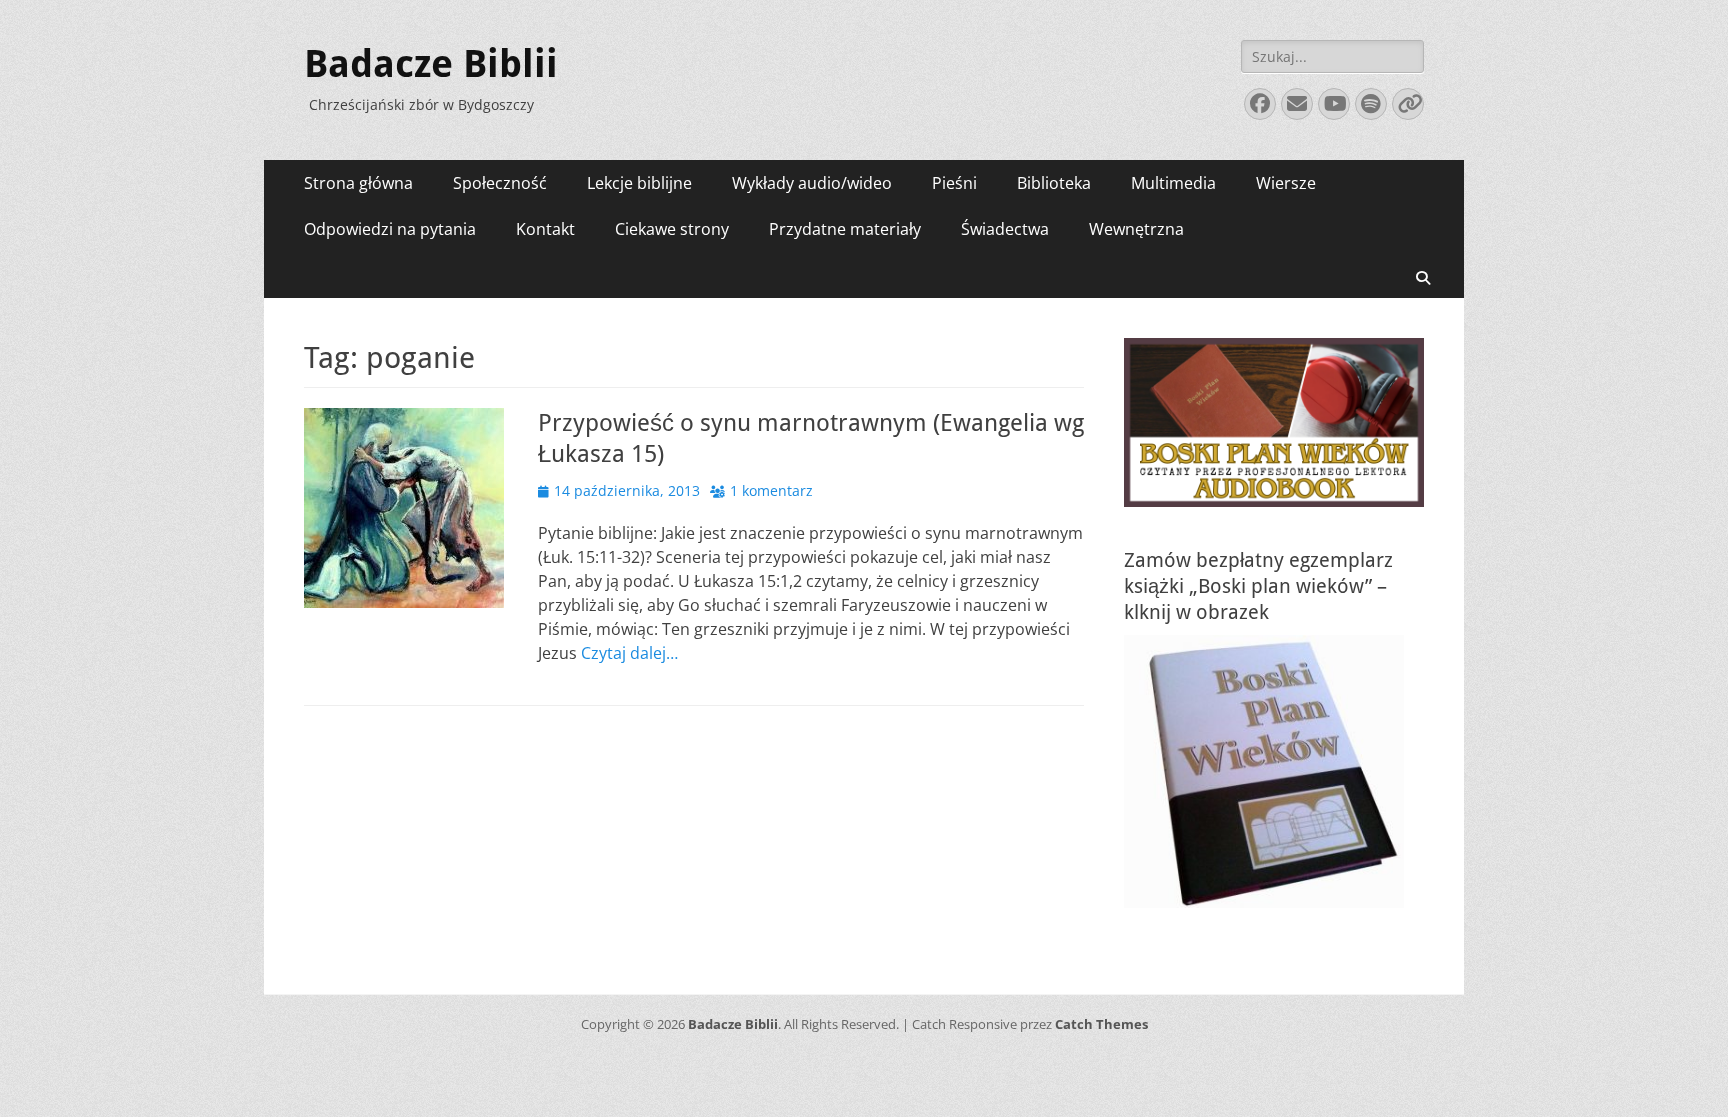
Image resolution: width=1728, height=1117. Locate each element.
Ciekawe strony (672, 229)
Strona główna (358, 183)
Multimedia (1173, 183)
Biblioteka (1054, 183)
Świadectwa (1005, 229)
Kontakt (545, 229)
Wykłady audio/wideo (812, 183)
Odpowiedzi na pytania (390, 229)
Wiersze (1286, 183)
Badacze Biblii (431, 64)
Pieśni (954, 183)
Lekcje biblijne (639, 183)
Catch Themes (1101, 1024)
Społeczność (500, 183)
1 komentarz (771, 490)
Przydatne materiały (845, 229)
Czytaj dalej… (629, 653)
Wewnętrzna (1136, 229)
